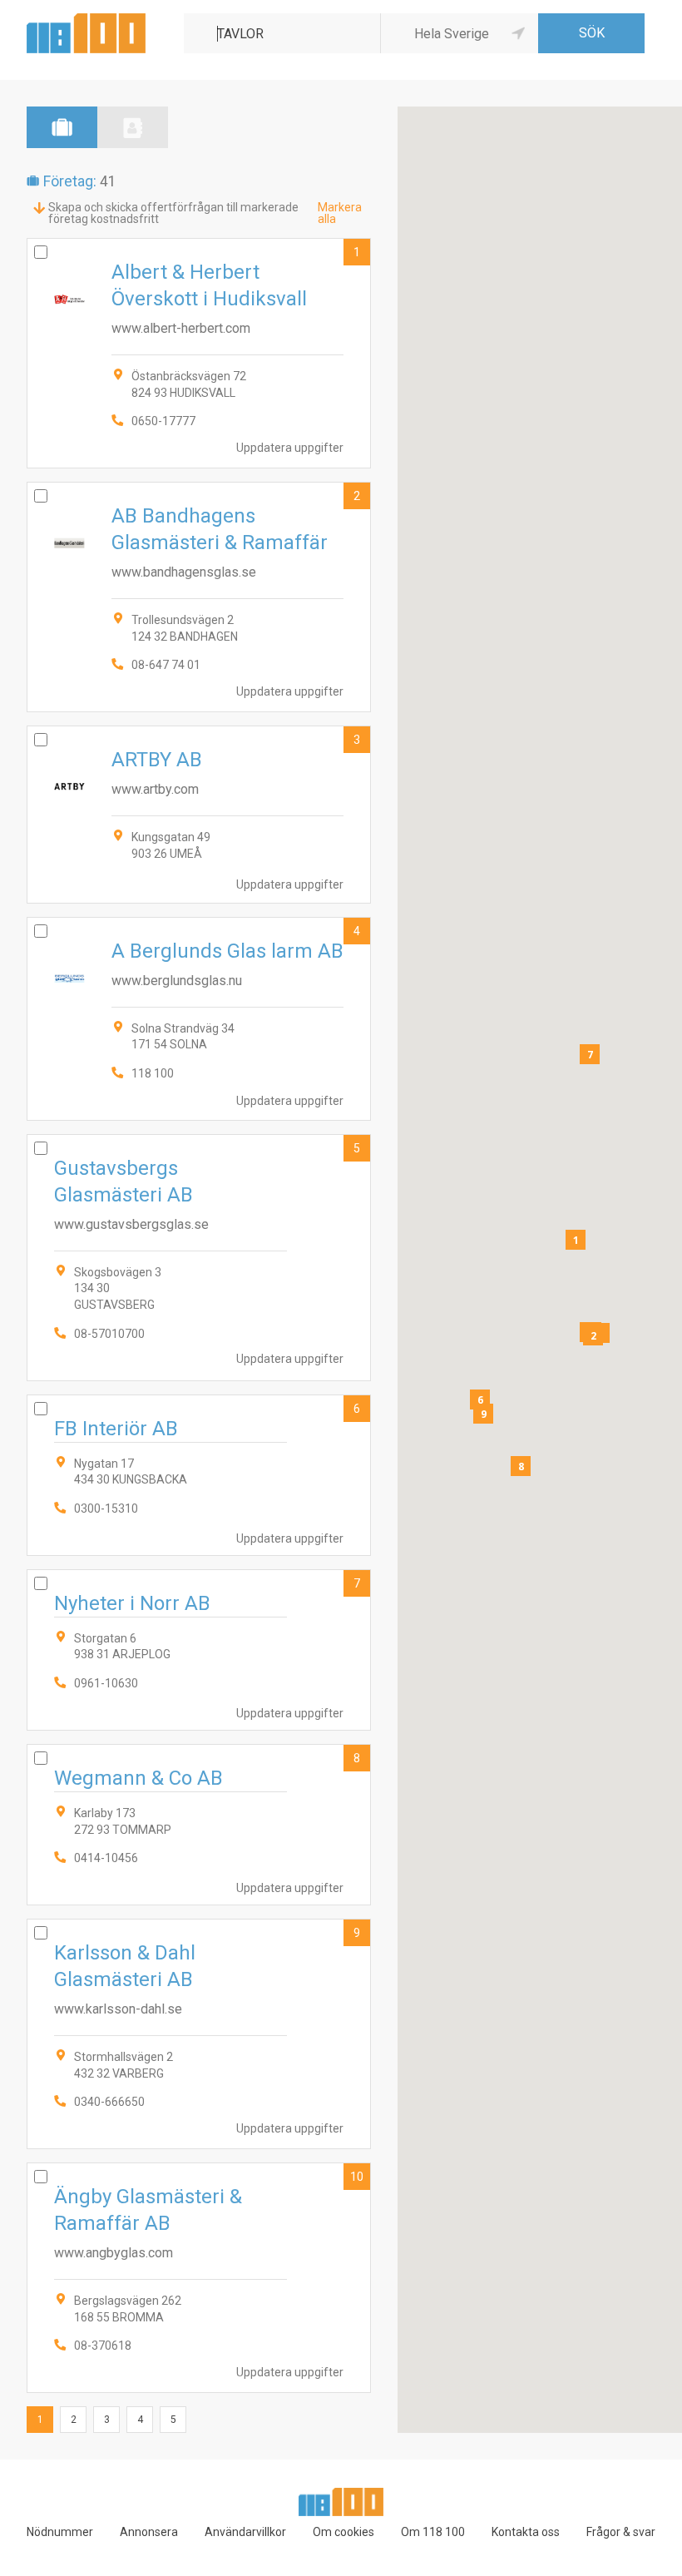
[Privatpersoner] (133, 127)
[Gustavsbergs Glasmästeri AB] (199, 1258)
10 (357, 2177)
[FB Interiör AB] (199, 1475)
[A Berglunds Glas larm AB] (199, 1019)
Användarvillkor (245, 2532)
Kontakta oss (526, 2532)
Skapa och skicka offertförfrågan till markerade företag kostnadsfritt (173, 213)
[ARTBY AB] (199, 814)
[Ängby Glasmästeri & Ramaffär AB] (199, 2278)
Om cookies (343, 2532)
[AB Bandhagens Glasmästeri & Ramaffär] (199, 597)
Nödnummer (60, 2532)
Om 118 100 (433, 2532)
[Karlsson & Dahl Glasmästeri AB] (199, 2034)
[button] (576, 1240)
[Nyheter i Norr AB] (199, 1650)
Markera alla (340, 213)
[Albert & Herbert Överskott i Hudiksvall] (199, 353)
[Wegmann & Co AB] (199, 1825)
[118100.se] (86, 20)
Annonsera (149, 2532)
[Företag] (62, 127)
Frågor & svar (621, 2532)
